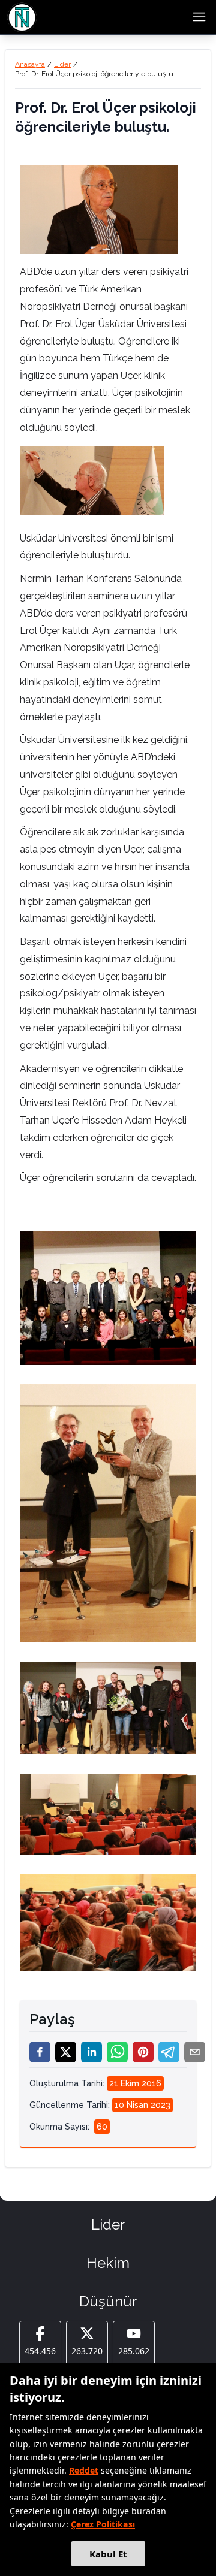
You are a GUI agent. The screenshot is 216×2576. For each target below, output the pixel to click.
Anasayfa (30, 64)
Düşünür (108, 2301)
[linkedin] (91, 2052)
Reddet (84, 2470)
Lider (62, 64)
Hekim (108, 2263)
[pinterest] (143, 2052)
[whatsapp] (117, 2052)
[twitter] (66, 2052)
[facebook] (40, 2052)
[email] (195, 2052)
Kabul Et (108, 2554)
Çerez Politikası (103, 2524)
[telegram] (169, 2052)
